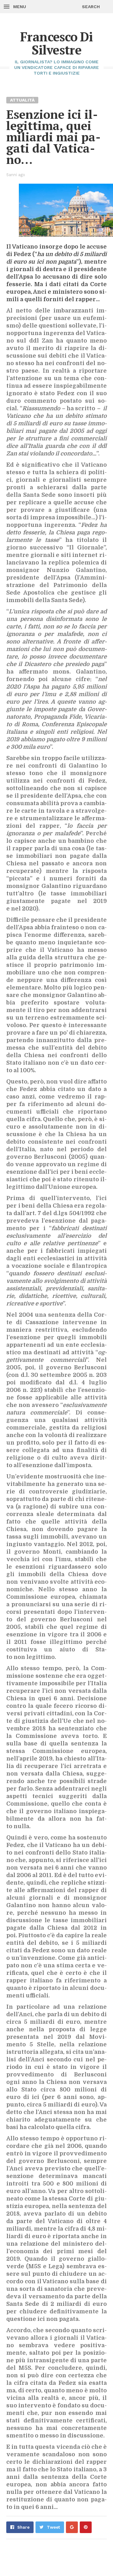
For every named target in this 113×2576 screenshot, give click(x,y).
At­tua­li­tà (22, 100)
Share (23, 2527)
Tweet (53, 2527)
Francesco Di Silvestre (56, 43)
